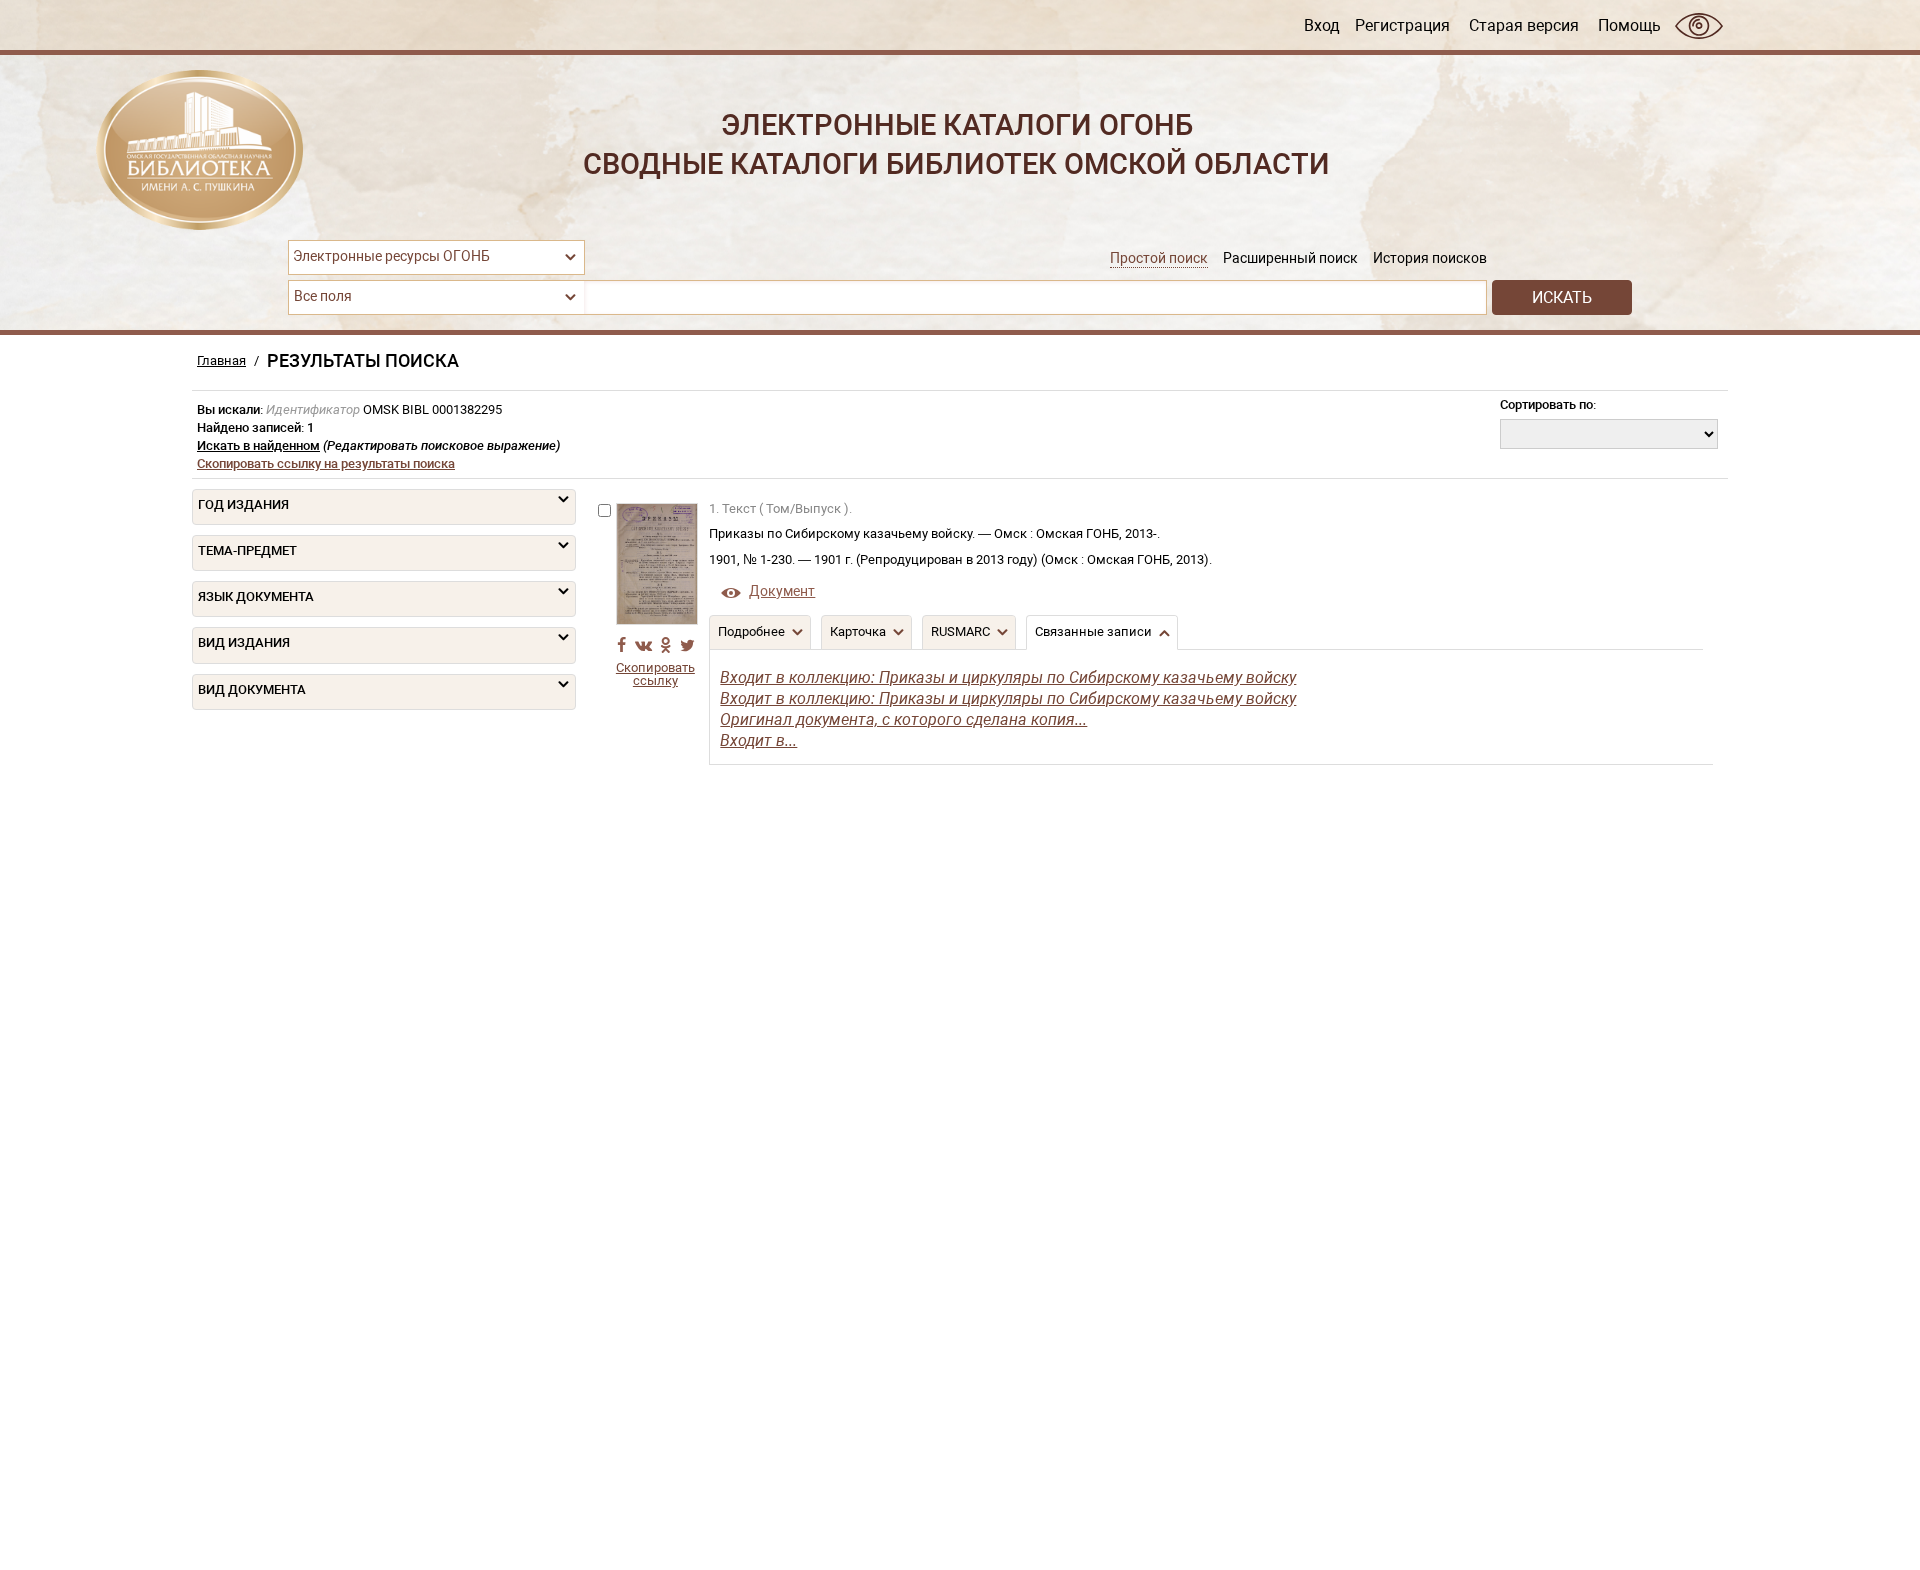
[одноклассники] (665, 645)
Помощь (1629, 25)
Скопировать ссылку (655, 674)
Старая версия (1524, 25)
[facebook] (621, 645)
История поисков (1430, 258)
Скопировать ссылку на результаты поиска (326, 463)
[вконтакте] (643, 645)
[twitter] (687, 645)
